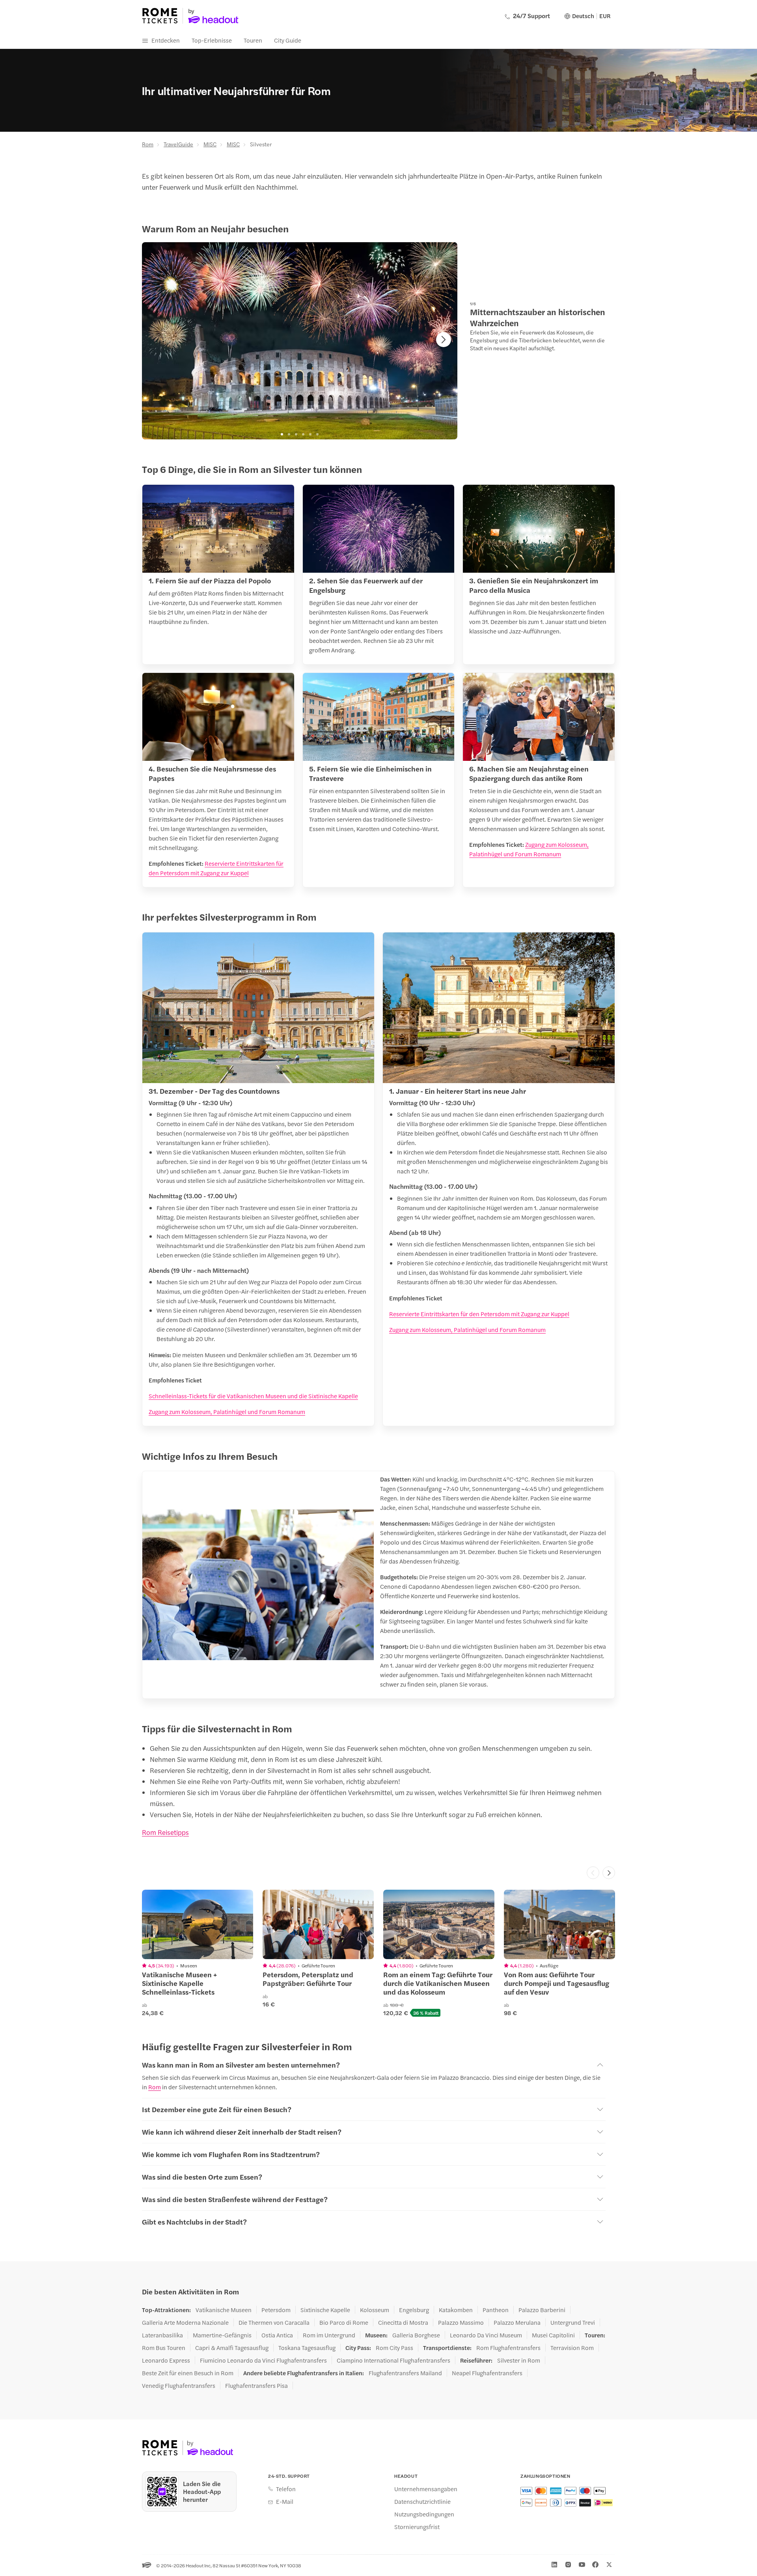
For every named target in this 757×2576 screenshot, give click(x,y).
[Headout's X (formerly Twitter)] (609, 2565)
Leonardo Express (166, 2360)
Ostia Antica (277, 2335)
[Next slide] (444, 340)
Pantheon (496, 2310)
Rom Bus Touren (164, 2348)
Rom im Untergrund (329, 2335)
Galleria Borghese (416, 2335)
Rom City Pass (394, 2348)
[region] (300, 341)
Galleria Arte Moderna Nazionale (185, 2322)
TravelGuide (178, 144)
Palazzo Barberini (542, 2310)
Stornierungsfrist (417, 2527)
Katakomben (456, 2310)
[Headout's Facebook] (595, 2565)
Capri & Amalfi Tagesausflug (232, 2348)
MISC (210, 144)
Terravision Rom (572, 2348)
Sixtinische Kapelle (325, 2310)
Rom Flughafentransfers (508, 2348)
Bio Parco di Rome (344, 2322)
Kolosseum (375, 2310)
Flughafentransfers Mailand (405, 2373)
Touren (253, 40)
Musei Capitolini (553, 2335)
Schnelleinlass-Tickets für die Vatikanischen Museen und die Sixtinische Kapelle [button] (253, 1396)
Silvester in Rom (519, 2360)
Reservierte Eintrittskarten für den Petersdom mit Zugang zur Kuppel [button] (479, 1314)
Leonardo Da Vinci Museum (486, 2335)
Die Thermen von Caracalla (274, 2322)
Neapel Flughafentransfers (487, 2373)
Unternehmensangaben (426, 2489)
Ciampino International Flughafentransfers (393, 2360)
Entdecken (166, 40)
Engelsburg (414, 2310)
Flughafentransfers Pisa (256, 2385)
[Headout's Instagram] (568, 2565)
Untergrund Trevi (573, 2322)
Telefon (286, 2489)
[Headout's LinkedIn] (554, 2565)
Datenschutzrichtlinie (422, 2501)
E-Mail (285, 2501)
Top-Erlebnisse (212, 40)
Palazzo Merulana (517, 2322)
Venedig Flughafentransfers (179, 2385)
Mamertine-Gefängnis (222, 2335)
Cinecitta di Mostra (403, 2322)
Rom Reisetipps (165, 1832)
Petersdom (276, 2310)
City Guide (288, 40)
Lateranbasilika (162, 2335)
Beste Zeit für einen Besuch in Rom (188, 2373)
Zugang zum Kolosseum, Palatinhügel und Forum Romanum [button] (227, 1411)
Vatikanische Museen (224, 2310)
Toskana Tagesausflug (307, 2348)
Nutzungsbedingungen (424, 2514)
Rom (148, 144)
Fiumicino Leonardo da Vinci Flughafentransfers (263, 2360)
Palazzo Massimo (461, 2322)
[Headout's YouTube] (582, 2565)
